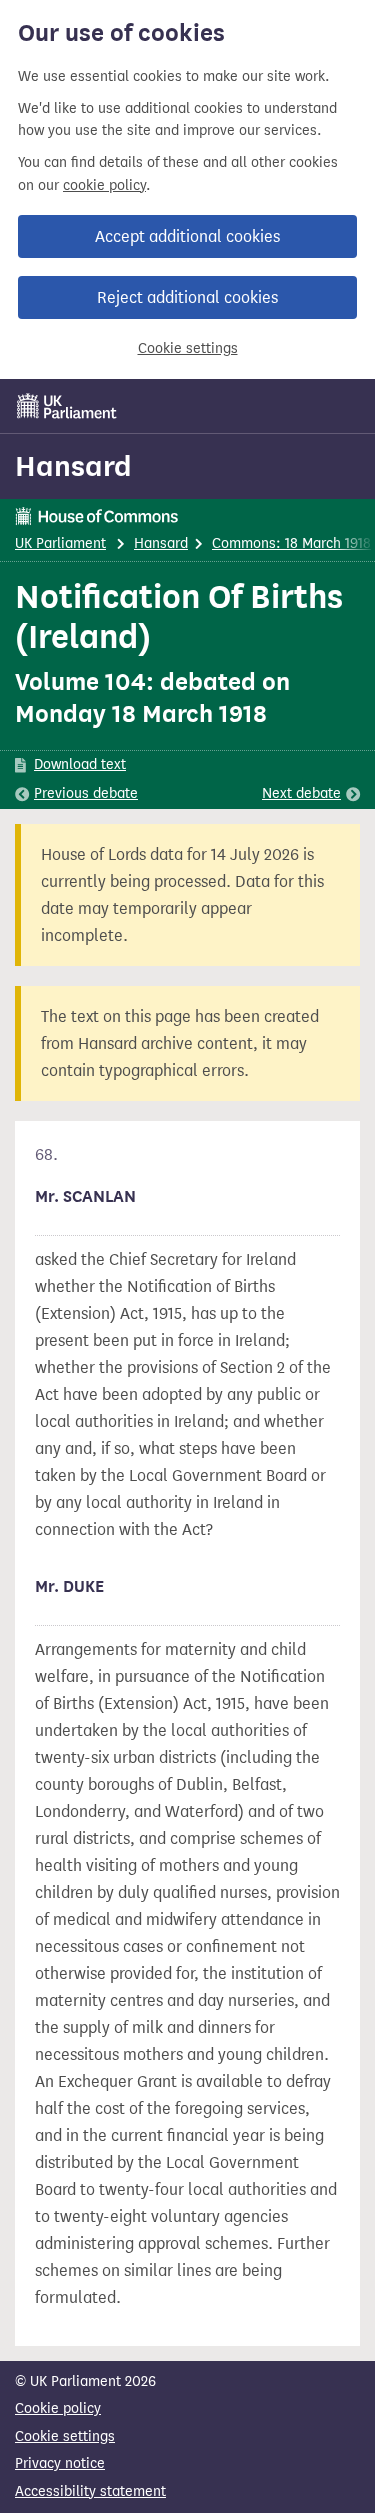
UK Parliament (60, 543)
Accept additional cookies (187, 236)
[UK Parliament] (67, 406)
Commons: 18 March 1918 (291, 543)
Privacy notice (60, 2463)
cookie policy (104, 185)
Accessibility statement (90, 2491)
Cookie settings (188, 348)
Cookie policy (58, 2408)
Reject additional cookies (187, 297)
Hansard (73, 466)
